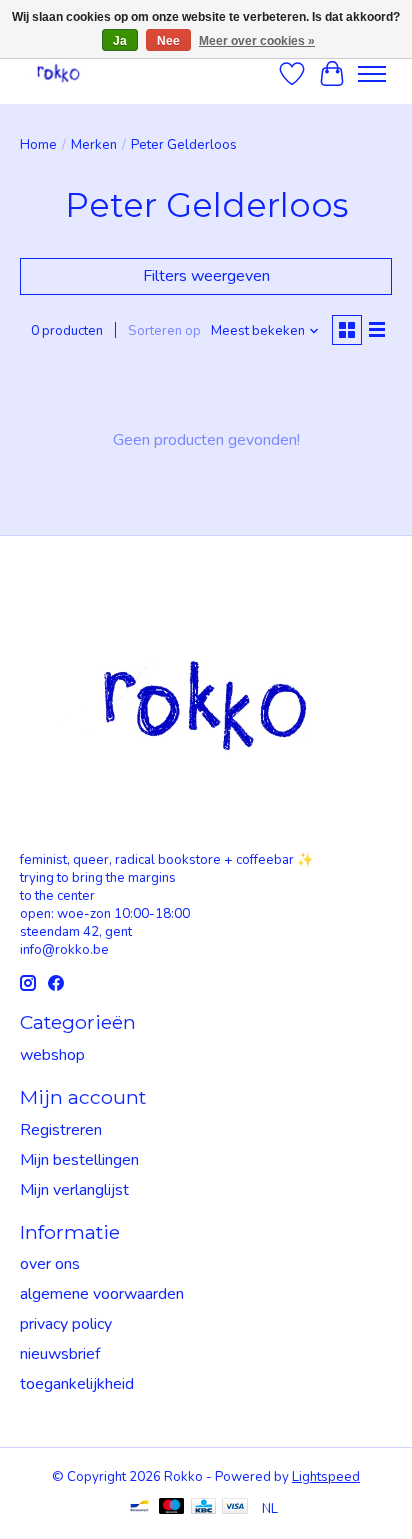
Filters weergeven (206, 276)
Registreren (61, 1130)
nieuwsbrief (60, 1354)
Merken (94, 145)
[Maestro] (172, 1508)
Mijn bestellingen (79, 1160)
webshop (52, 1055)
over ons (50, 1264)
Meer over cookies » (257, 41)
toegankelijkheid (77, 1384)
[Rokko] (58, 73)
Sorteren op (164, 331)
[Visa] (235, 1508)
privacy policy (66, 1324)
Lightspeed (326, 1477)
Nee (168, 41)
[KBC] (203, 1508)
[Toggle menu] (372, 74)
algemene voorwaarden (102, 1294)
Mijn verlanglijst (74, 1190)
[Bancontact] (139, 1508)
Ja (120, 41)
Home (38, 145)
